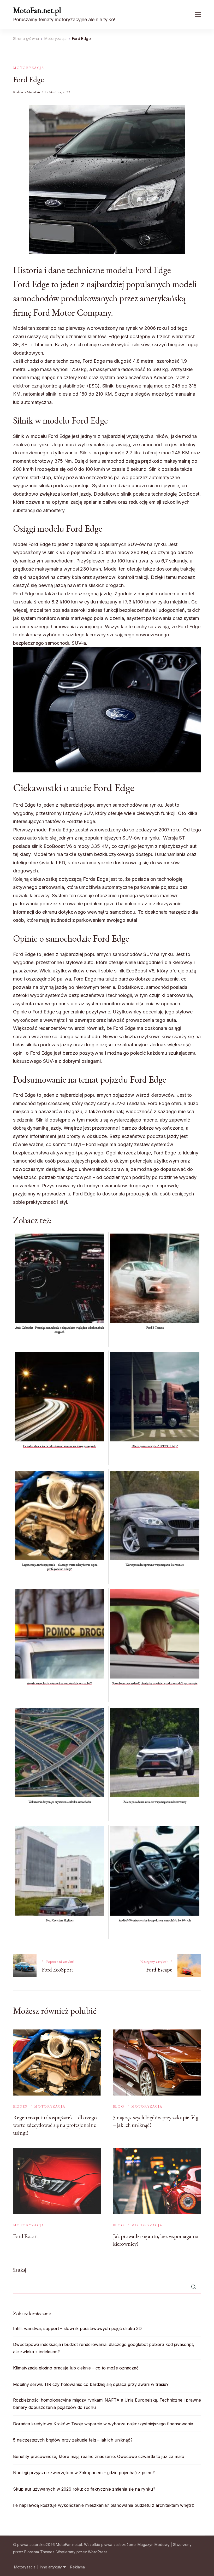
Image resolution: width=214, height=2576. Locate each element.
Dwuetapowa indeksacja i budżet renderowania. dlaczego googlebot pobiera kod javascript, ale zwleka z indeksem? (104, 2348)
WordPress (98, 2552)
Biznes (20, 2106)
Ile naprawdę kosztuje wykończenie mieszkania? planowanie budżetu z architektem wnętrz (103, 2505)
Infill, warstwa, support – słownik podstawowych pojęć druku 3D (77, 2328)
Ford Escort (26, 2236)
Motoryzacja (29, 68)
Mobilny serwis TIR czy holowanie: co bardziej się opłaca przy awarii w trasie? (91, 2384)
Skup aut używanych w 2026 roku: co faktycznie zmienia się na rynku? (84, 2489)
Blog (119, 2106)
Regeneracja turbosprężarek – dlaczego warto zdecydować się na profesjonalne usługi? (55, 2125)
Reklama (78, 2567)
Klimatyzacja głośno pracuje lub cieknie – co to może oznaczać (76, 2368)
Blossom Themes (39, 2552)
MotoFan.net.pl (37, 10)
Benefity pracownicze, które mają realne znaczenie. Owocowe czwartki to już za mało (99, 2456)
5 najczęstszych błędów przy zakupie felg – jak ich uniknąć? (73, 2440)
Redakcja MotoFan (26, 92)
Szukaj (20, 2270)
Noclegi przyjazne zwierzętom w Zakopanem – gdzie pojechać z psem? (84, 2473)
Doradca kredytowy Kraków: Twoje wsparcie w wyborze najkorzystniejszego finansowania (103, 2424)
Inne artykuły (51, 2567)
